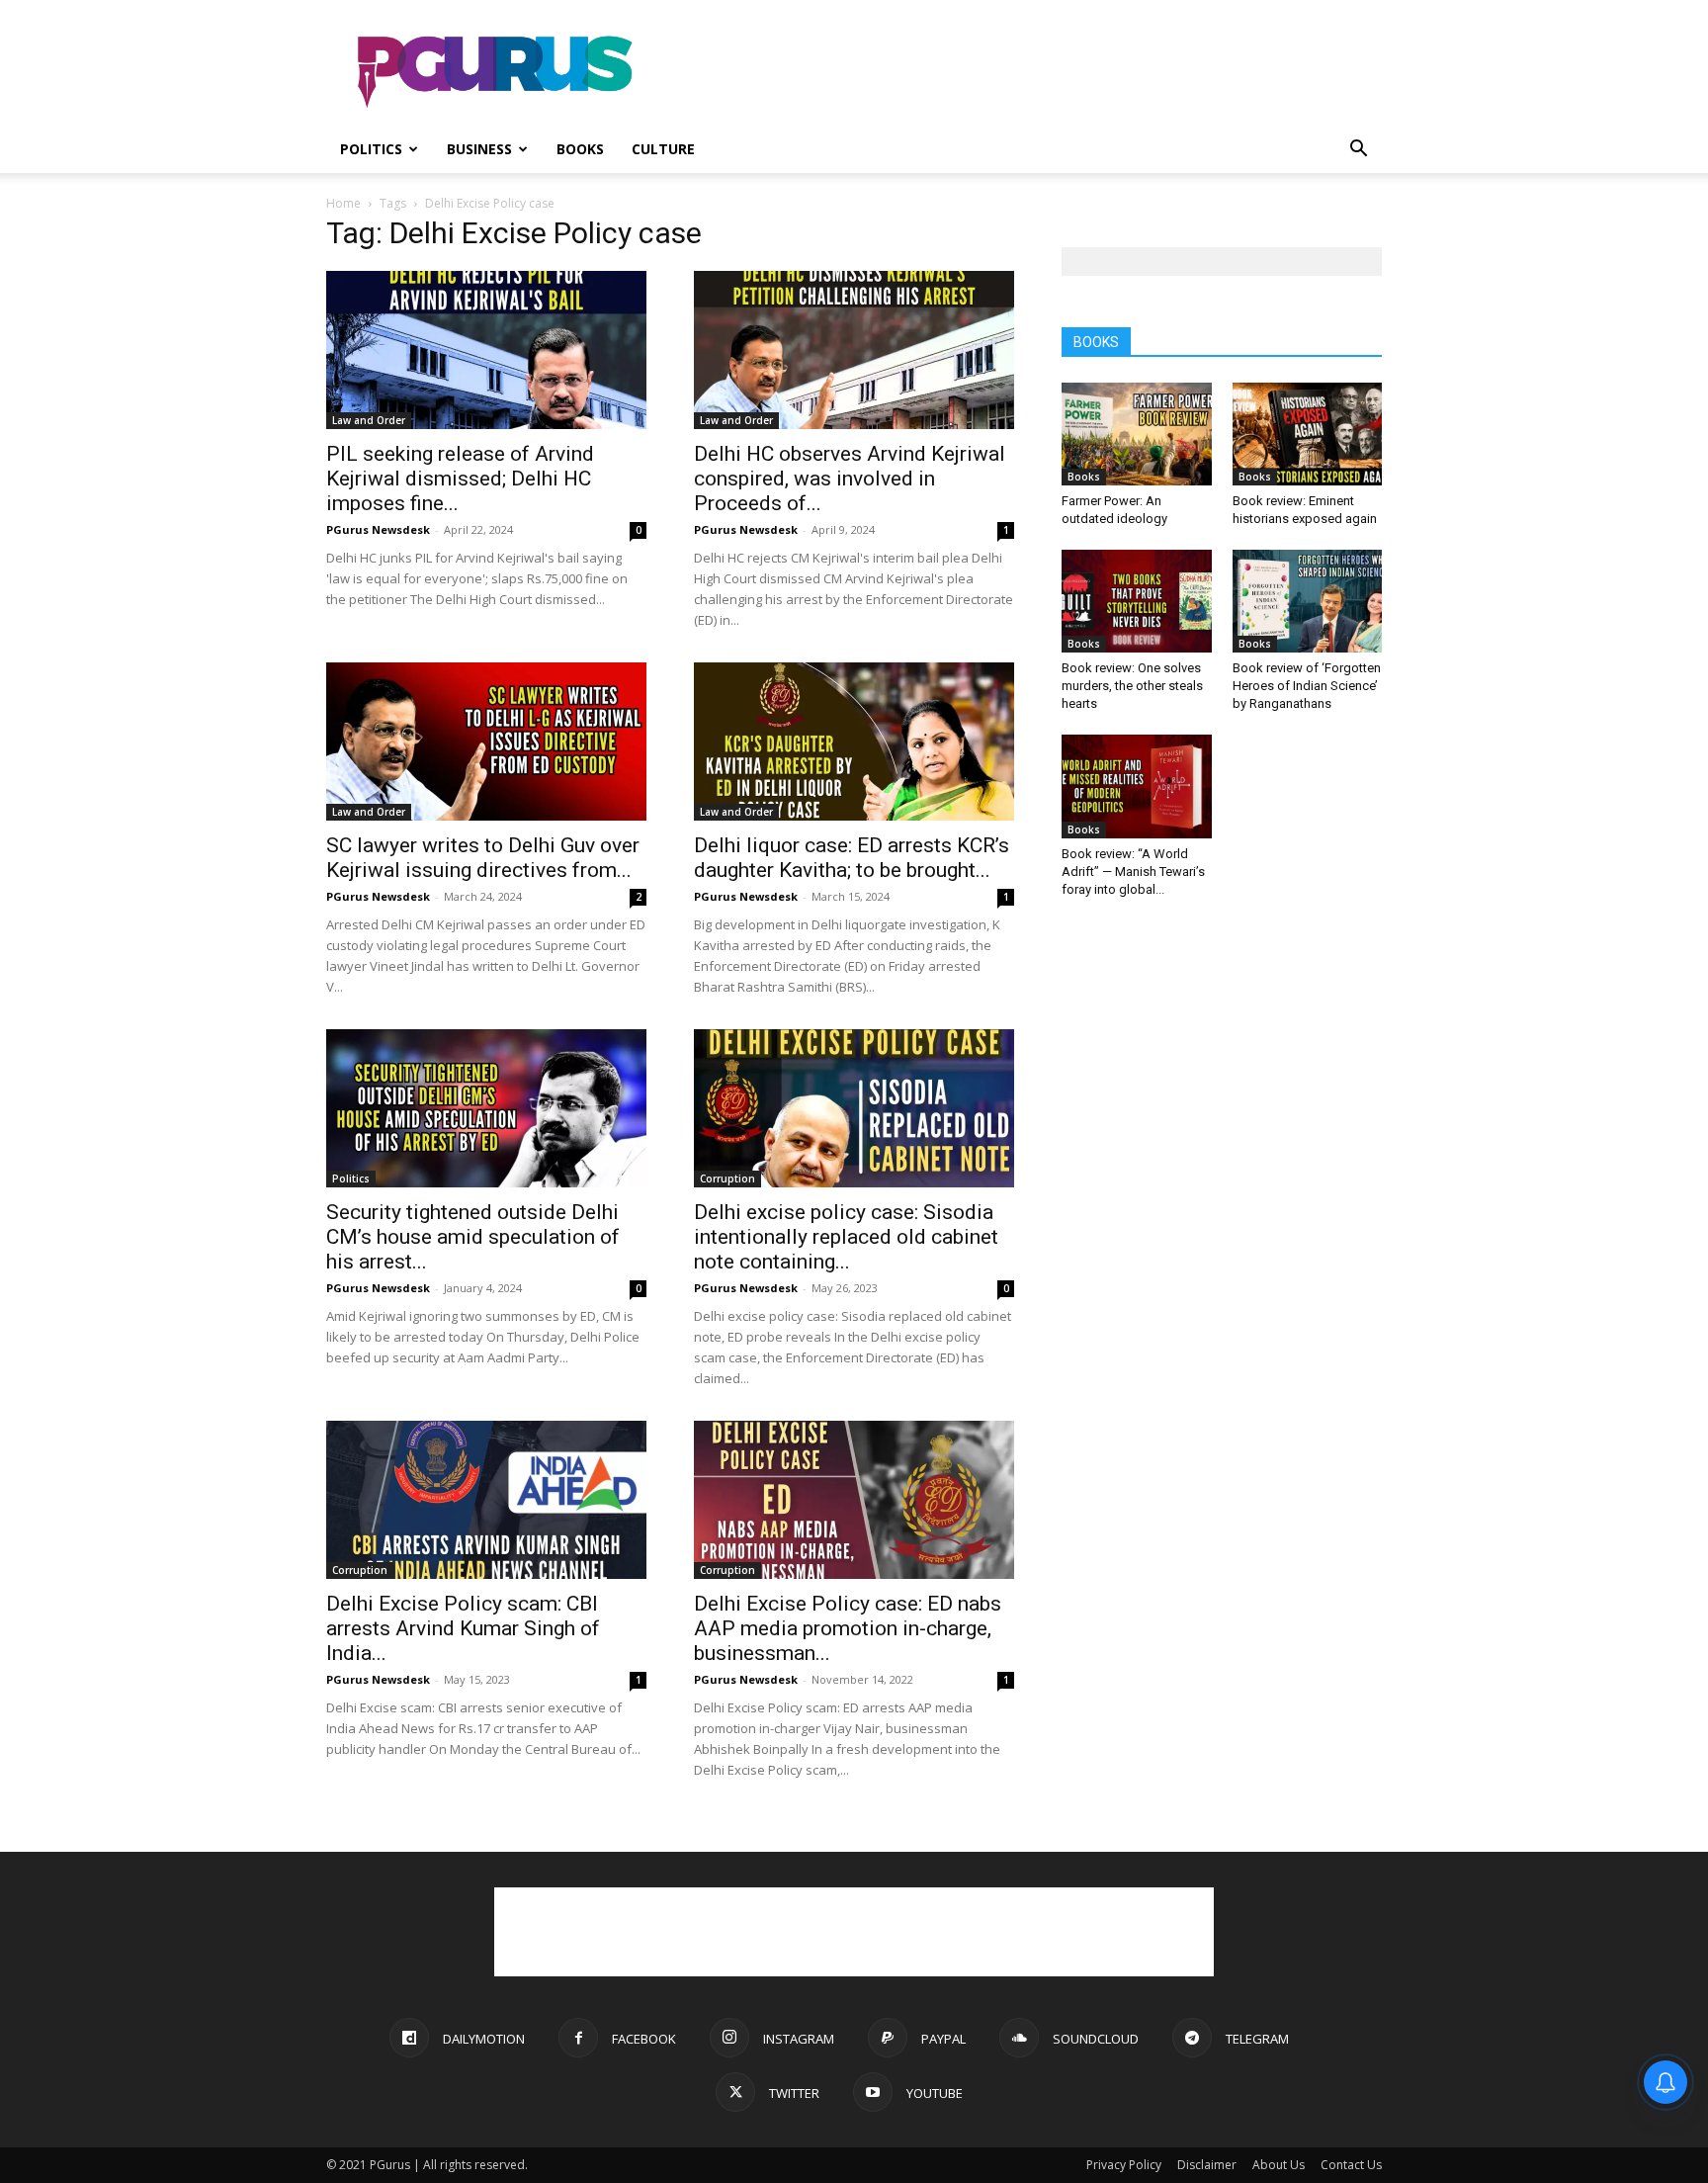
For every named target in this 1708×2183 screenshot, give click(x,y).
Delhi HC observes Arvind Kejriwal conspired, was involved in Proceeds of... (850, 479)
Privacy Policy (1124, 2165)
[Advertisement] (1022, 72)
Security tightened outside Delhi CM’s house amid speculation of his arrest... (473, 1237)
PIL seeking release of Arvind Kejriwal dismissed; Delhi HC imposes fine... (460, 479)
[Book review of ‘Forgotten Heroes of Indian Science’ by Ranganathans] (1308, 601)
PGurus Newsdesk (378, 529)
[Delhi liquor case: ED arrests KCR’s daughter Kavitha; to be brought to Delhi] (854, 742)
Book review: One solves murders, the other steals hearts (1132, 686)
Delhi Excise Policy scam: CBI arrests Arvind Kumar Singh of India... (463, 1628)
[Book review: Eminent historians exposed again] (1308, 434)
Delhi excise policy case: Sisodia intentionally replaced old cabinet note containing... (846, 1237)
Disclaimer (1207, 2165)
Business (479, 149)
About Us (1279, 2165)
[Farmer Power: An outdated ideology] (1137, 434)
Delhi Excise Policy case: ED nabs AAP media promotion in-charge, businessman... (848, 1628)
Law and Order (369, 420)
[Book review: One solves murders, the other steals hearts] (1137, 601)
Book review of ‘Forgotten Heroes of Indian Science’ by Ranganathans (1307, 686)
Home (343, 203)
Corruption (727, 1179)
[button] (1358, 151)
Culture (663, 149)
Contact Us (1351, 2165)
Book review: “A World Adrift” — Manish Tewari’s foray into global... (1133, 872)
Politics (371, 149)
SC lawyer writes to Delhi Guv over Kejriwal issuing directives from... (483, 858)
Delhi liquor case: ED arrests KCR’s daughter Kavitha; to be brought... (852, 858)
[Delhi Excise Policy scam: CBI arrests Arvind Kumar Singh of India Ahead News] (486, 1500)
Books (580, 149)
